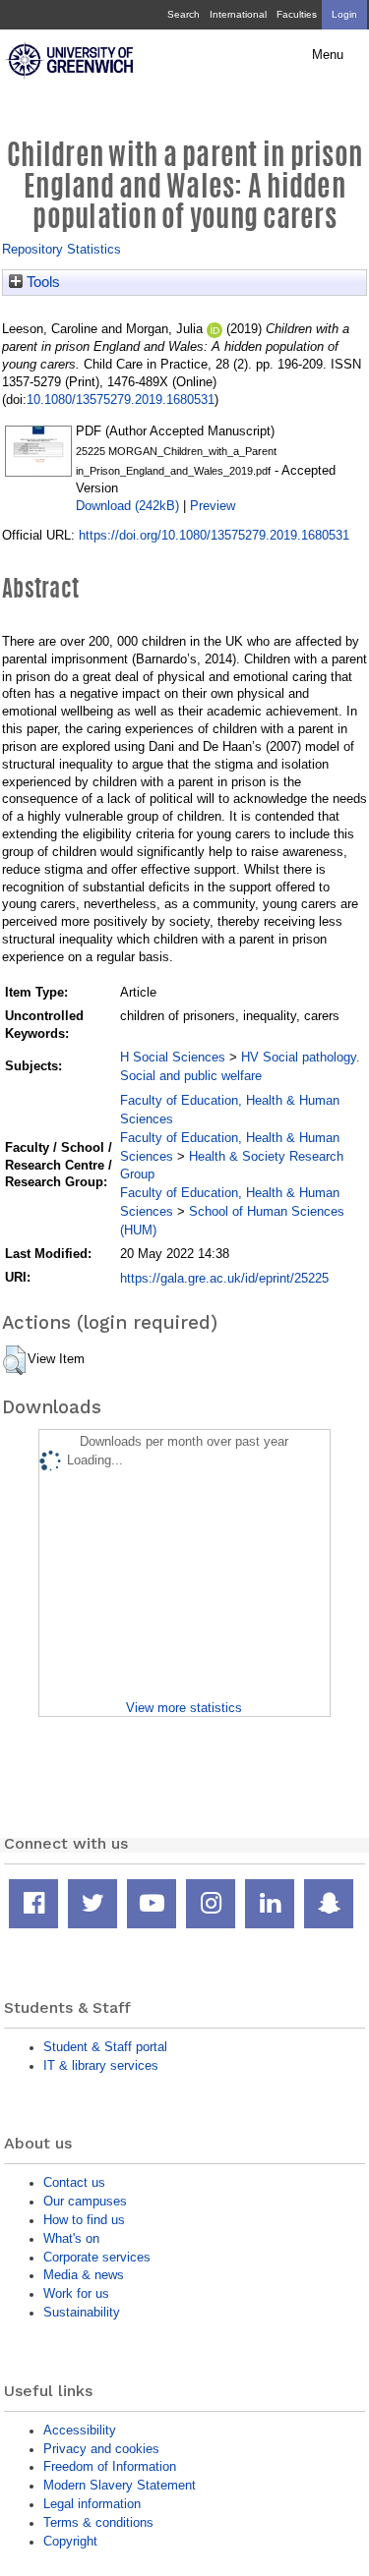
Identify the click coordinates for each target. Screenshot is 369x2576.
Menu (328, 55)
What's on (71, 2238)
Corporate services (97, 2257)
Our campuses (85, 2201)
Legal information (92, 2504)
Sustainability (82, 2312)
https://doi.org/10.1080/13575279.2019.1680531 (214, 535)
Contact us (74, 2182)
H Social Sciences (173, 1057)
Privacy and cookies (101, 2449)
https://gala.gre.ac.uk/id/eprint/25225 (224, 1278)
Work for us (76, 2293)
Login (344, 14)
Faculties (297, 14)
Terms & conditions (98, 2522)
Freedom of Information (110, 2466)
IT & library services (101, 2065)
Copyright (70, 2541)
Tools (41, 282)
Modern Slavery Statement (120, 2485)
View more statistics (184, 1708)
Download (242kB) (127, 506)
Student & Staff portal (105, 2047)
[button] (14, 1360)
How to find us (84, 2220)
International (238, 14)
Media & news (84, 2275)
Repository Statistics (61, 249)
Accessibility (80, 2430)
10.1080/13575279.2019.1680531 (121, 400)
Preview (213, 506)
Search (184, 14)
